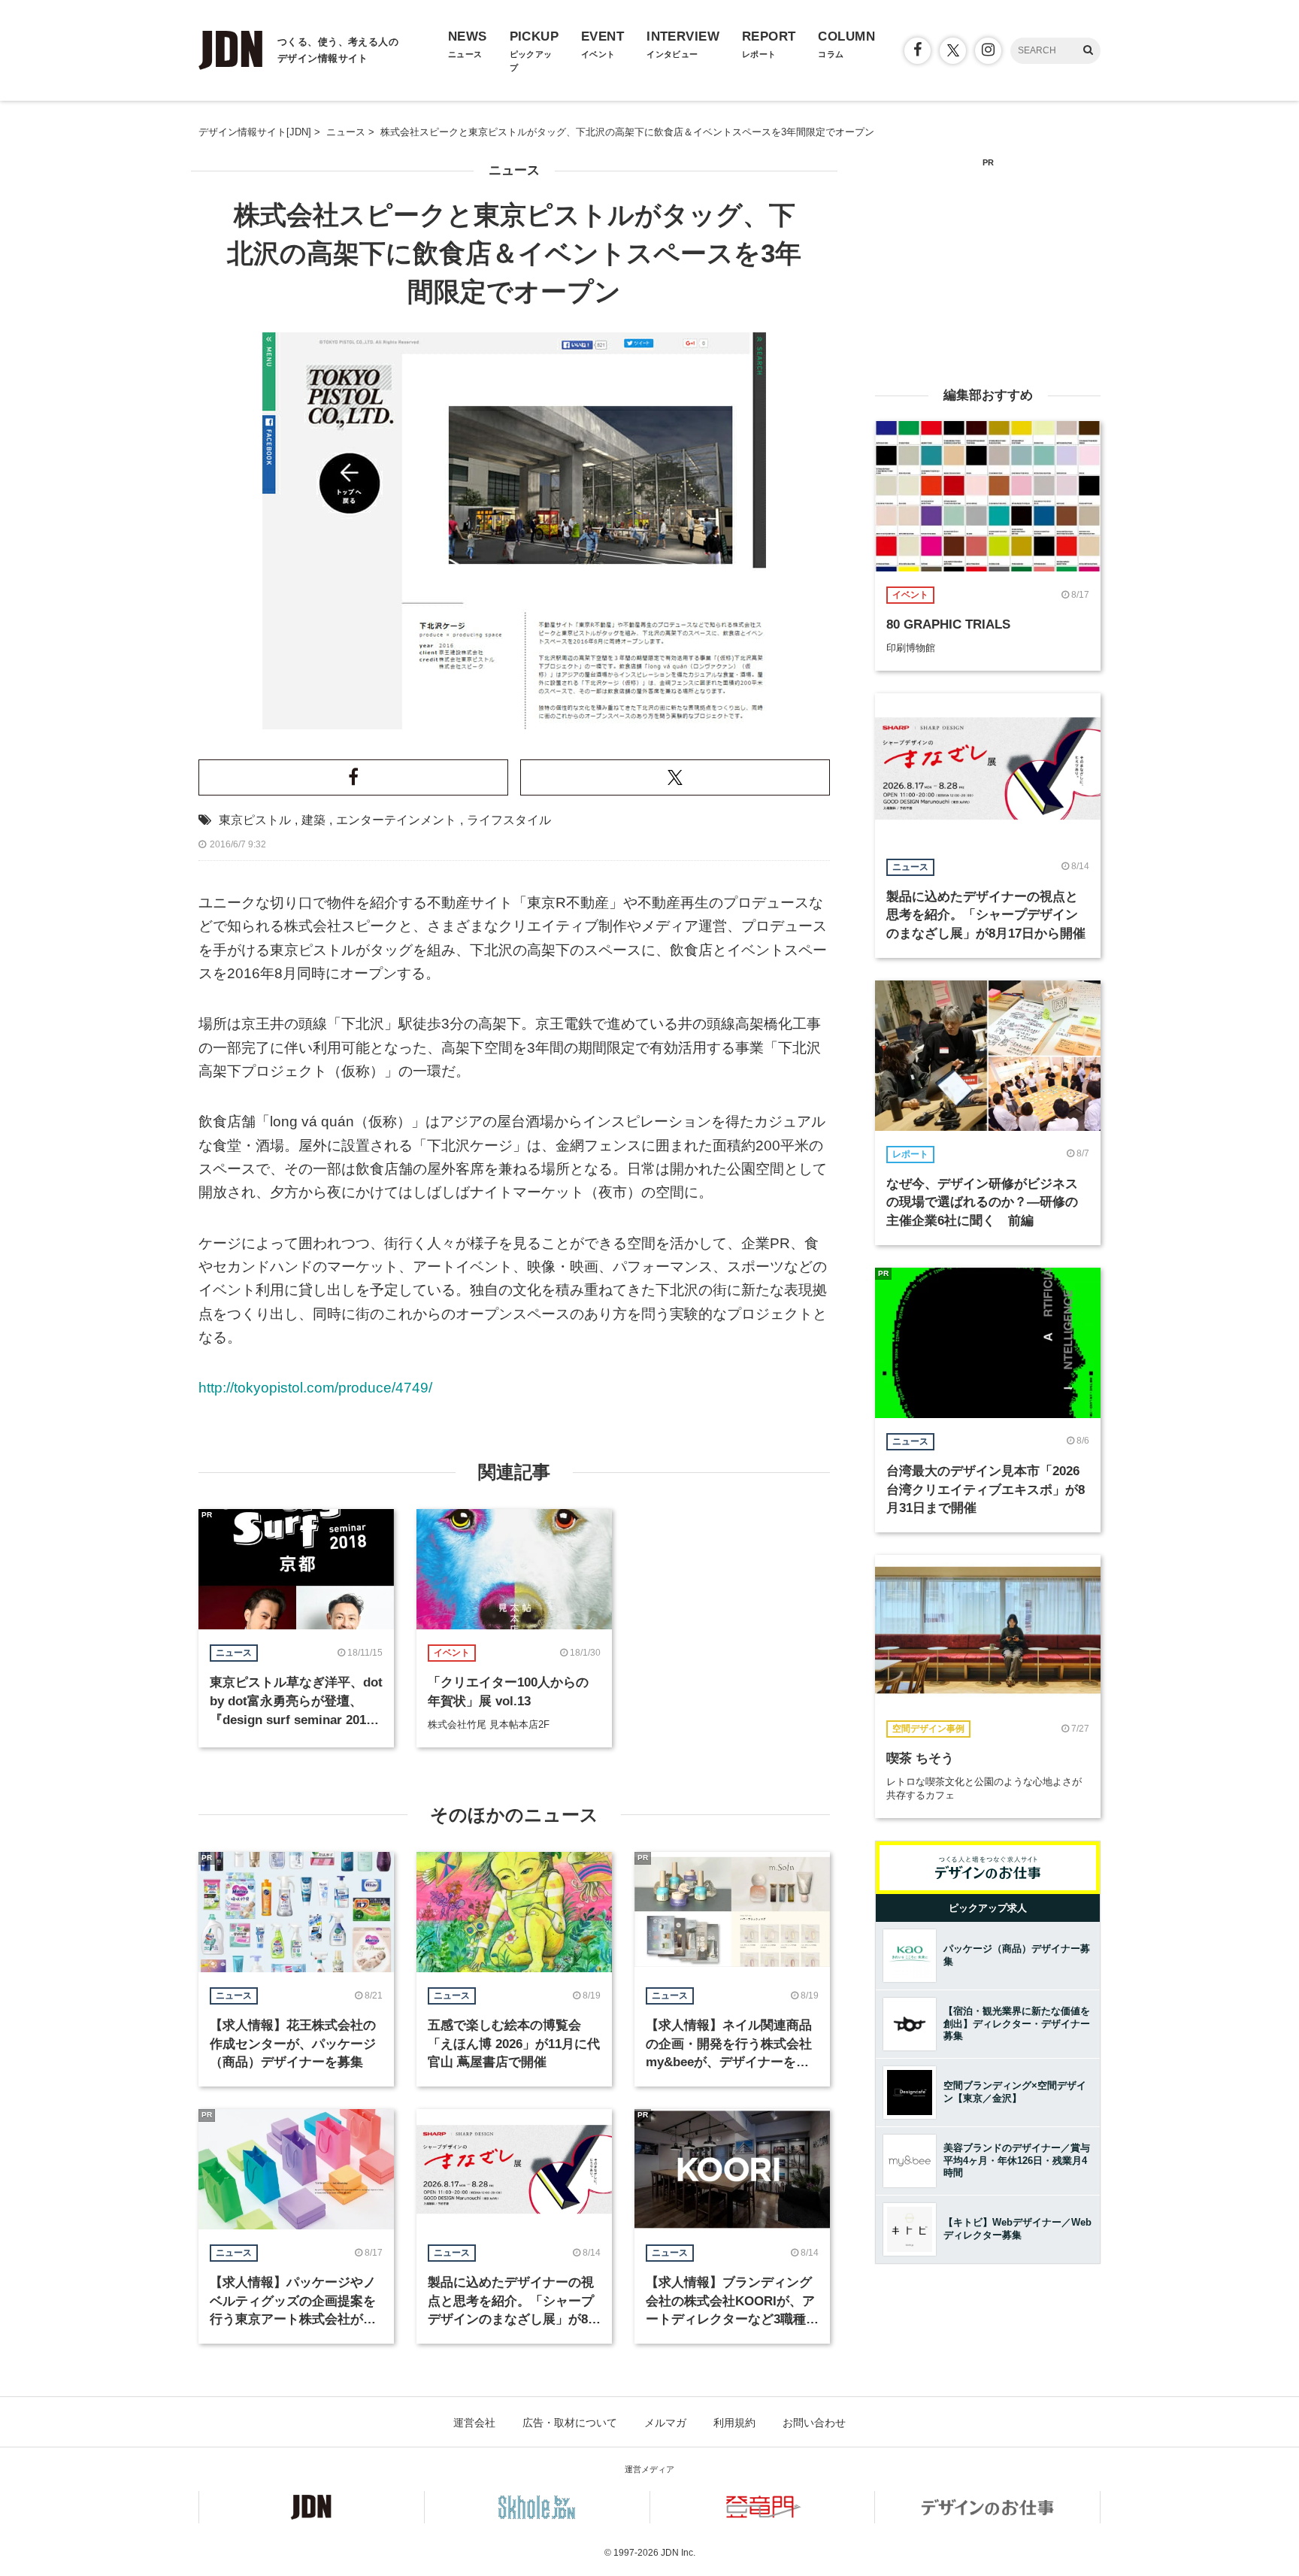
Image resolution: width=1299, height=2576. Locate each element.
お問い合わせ (814, 2423)
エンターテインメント (396, 820)
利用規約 (734, 2423)
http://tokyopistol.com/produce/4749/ (315, 1388)
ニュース (514, 170)
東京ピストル (255, 820)
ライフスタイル (509, 820)
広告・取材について (570, 2423)
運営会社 (474, 2423)
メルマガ (665, 2423)
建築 (313, 820)
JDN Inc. (678, 2553)
